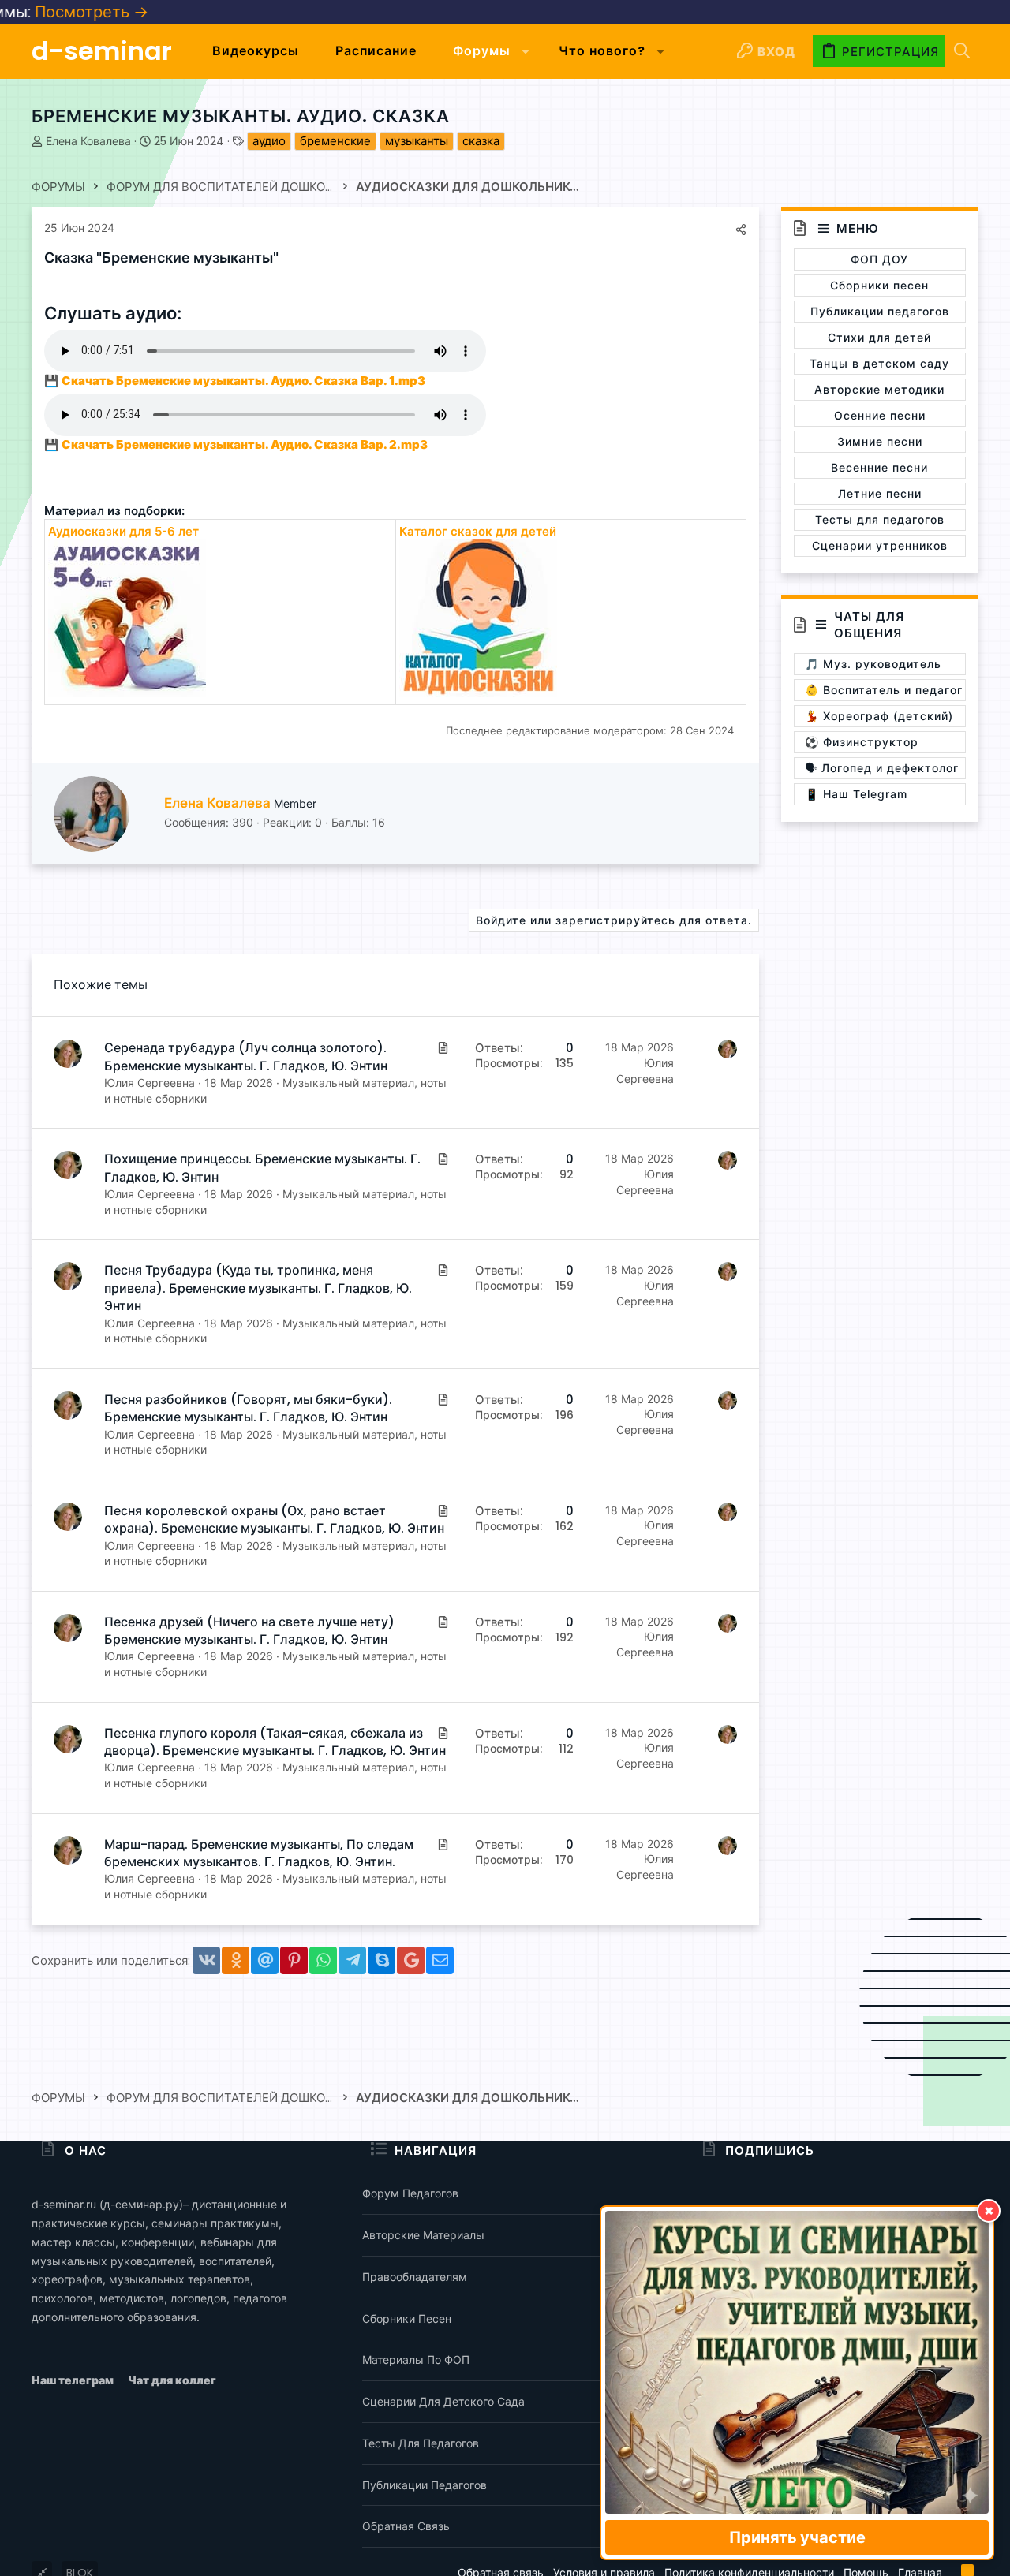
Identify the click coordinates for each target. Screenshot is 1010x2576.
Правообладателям (415, 2277)
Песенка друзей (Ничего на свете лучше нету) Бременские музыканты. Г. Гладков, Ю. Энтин (249, 1631)
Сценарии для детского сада (443, 2401)
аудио (269, 141)
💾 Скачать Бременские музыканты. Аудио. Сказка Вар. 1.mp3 (235, 381)
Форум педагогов (410, 2193)
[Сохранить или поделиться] (741, 230)
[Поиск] (962, 52)
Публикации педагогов (425, 2485)
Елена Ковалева (88, 141)
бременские (335, 141)
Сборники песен (407, 2318)
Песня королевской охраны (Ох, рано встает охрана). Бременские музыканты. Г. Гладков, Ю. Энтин (274, 1519)
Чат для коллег (172, 2380)
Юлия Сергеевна (150, 1083)
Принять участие (797, 2537)
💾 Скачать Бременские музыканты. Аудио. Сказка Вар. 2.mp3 (236, 444)
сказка (481, 141)
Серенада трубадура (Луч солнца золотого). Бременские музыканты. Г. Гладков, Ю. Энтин (246, 1057)
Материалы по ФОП (416, 2359)
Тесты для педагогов (421, 2443)
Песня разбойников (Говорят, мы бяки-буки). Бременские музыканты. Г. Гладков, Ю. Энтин (248, 1408)
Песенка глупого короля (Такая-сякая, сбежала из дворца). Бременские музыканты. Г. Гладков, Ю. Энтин (275, 1742)
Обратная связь (406, 2526)
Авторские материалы (423, 2235)
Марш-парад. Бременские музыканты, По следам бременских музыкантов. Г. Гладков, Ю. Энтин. (259, 1853)
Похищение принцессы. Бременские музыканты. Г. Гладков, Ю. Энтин (262, 1168)
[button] (526, 51)
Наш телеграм (74, 2380)
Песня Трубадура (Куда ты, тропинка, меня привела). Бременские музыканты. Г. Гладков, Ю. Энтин (258, 1288)
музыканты (417, 141)
